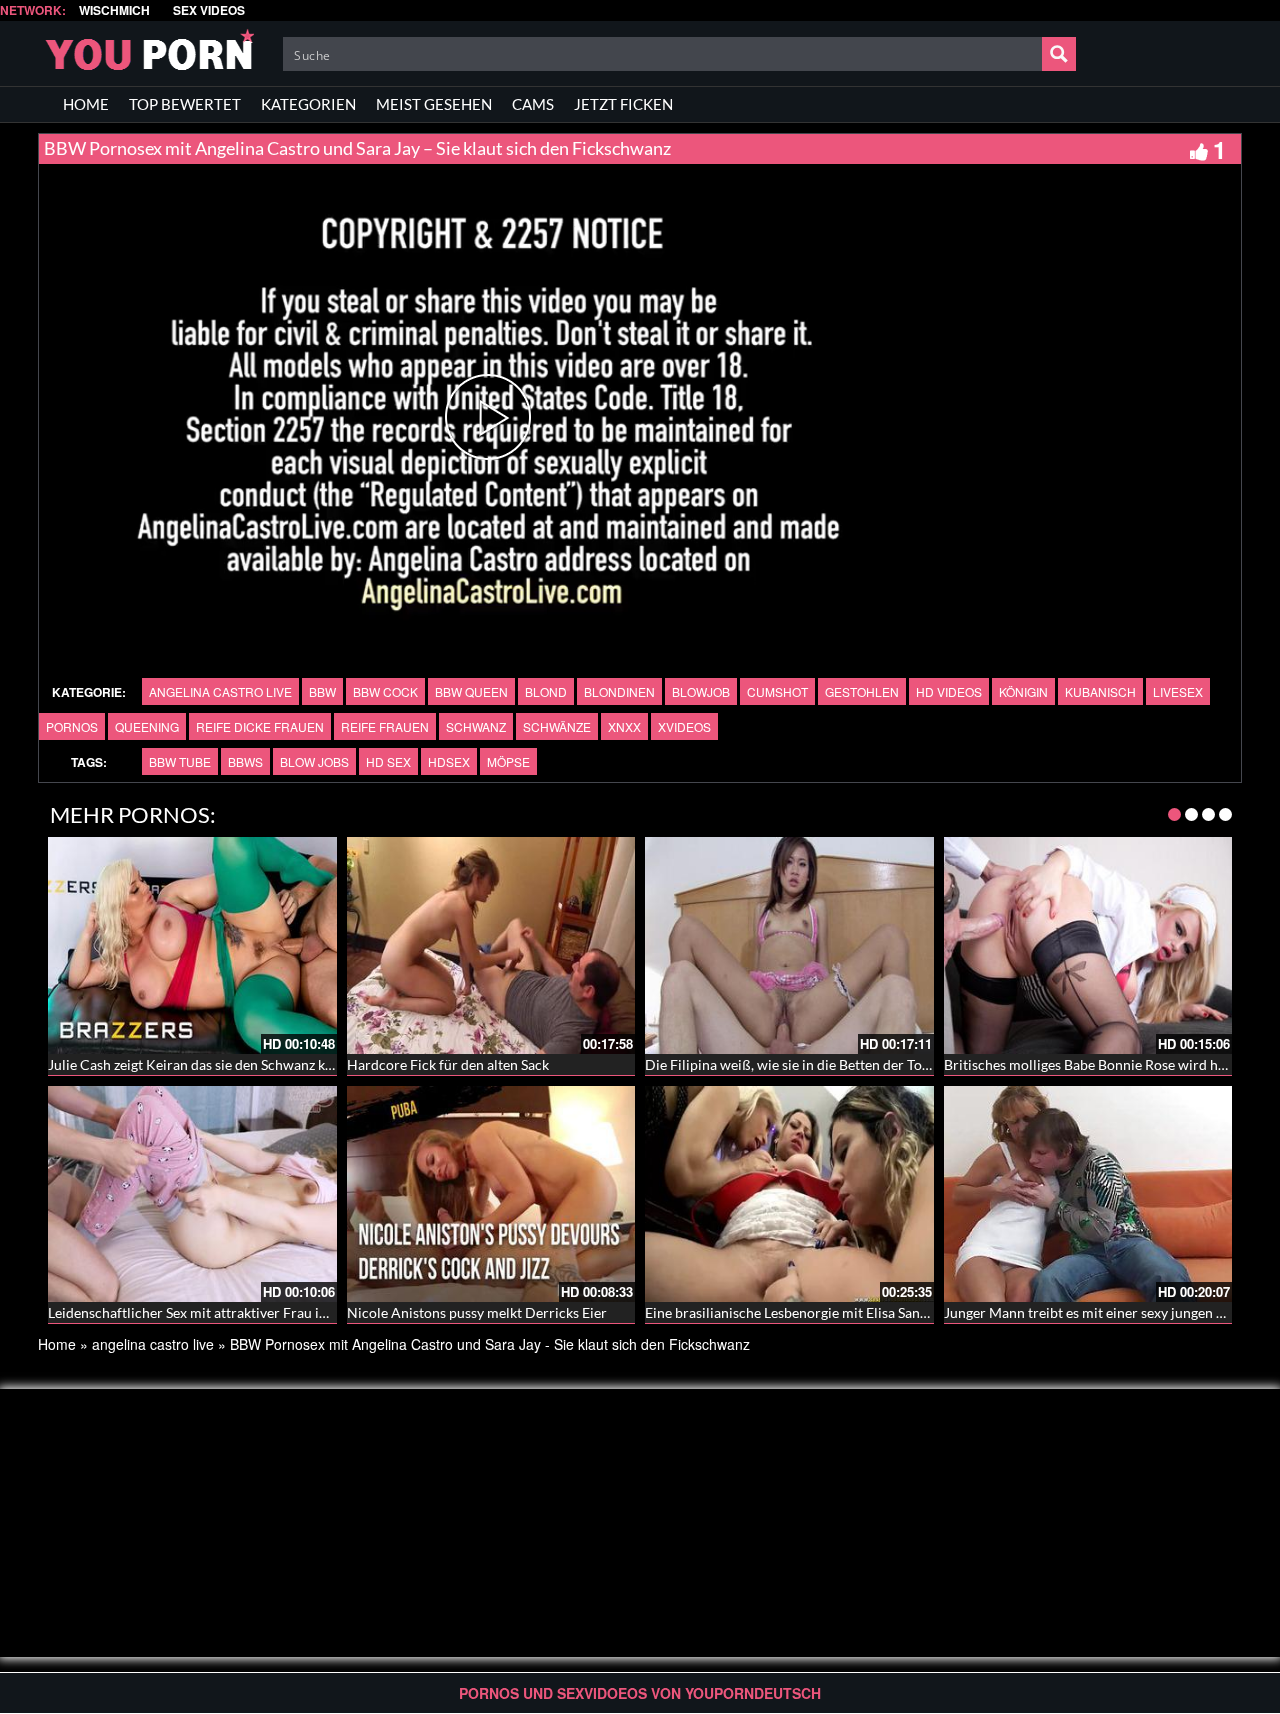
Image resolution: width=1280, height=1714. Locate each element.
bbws (245, 761)
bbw (322, 691)
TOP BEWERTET (185, 104)
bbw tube (180, 761)
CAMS (533, 104)
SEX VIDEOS (209, 10)
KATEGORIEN (308, 104)
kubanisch (1100, 691)
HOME (86, 104)
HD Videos (949, 691)
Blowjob (701, 691)
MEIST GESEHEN (434, 104)
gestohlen (862, 691)
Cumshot (777, 691)
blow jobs (314, 761)
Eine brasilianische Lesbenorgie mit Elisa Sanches (796, 1312)
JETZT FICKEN (623, 104)
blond (546, 691)
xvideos (684, 726)
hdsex (449, 761)
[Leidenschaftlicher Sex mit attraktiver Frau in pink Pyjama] (192, 1194)
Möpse (508, 761)
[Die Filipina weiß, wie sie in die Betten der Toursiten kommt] (789, 945)
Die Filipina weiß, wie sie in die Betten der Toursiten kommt (829, 1064)
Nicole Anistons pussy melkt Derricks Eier (477, 1312)
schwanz (476, 726)
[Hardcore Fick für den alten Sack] (491, 945)
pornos (72, 726)
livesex (1178, 691)
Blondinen (619, 691)
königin (1023, 691)
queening (147, 726)
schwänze (557, 726)
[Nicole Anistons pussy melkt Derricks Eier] (491, 1194)
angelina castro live (220, 691)
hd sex (388, 761)
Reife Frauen (385, 726)
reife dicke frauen (260, 726)
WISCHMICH (114, 10)
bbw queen (471, 691)
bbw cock (385, 691)
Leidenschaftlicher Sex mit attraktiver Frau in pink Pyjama (227, 1312)
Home (57, 1344)
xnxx (624, 726)
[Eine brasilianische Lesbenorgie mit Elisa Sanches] (789, 1194)
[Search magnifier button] (1059, 54)
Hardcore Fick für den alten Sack (448, 1064)
